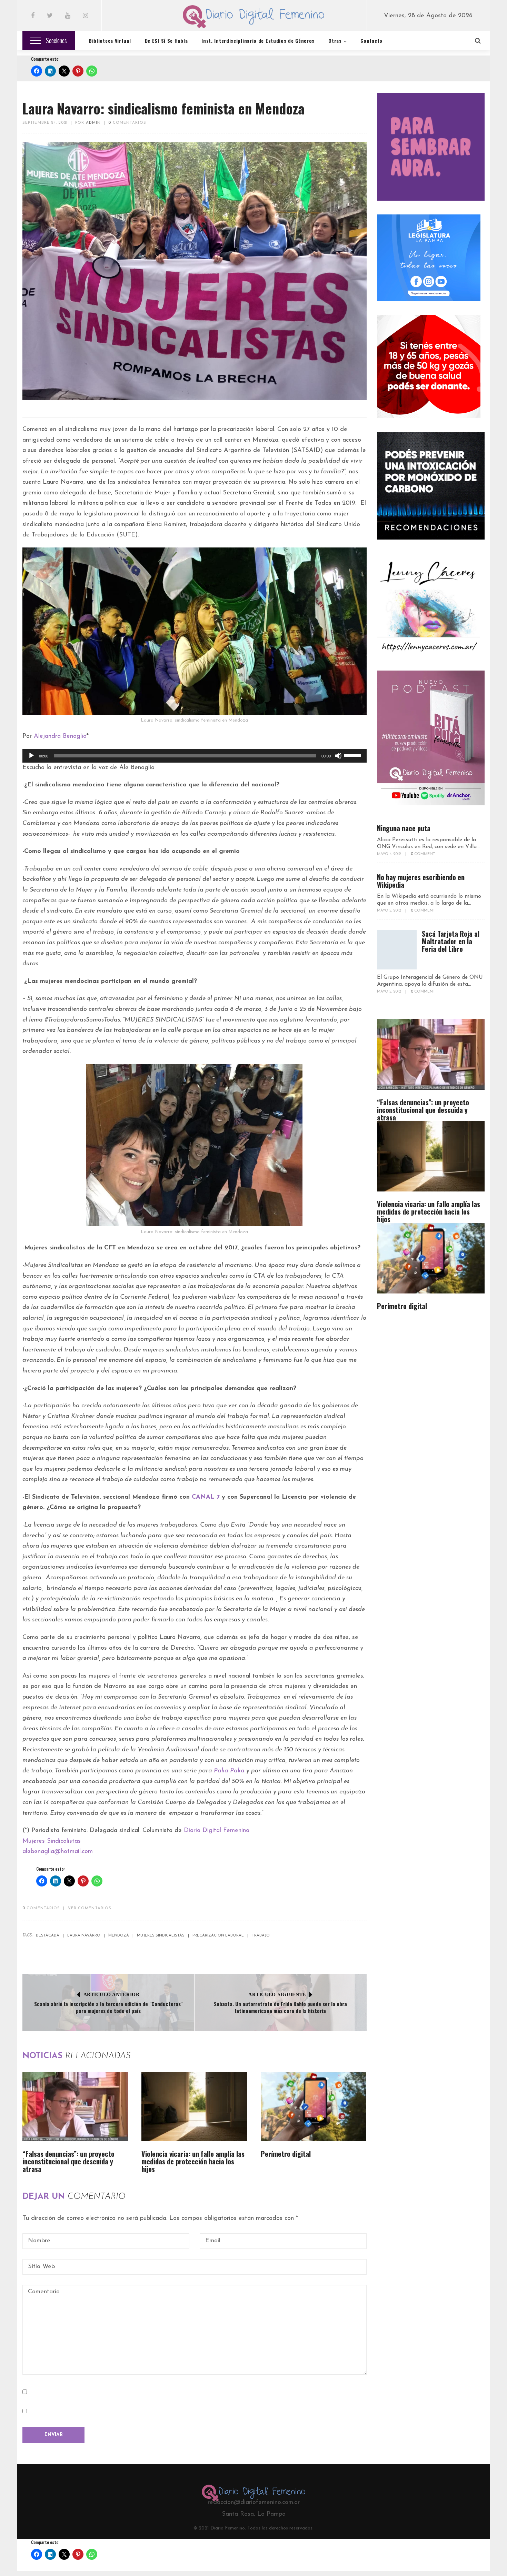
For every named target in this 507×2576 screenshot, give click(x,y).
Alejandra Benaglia (60, 736)
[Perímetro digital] (314, 2107)
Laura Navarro (84, 1936)
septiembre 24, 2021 (45, 123)
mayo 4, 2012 (389, 854)
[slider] (354, 755)
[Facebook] (33, 16)
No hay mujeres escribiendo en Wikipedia (421, 881)
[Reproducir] (31, 756)
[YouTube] (68, 16)
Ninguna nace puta (404, 828)
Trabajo (261, 1936)
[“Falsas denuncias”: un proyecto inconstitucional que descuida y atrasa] (75, 2107)
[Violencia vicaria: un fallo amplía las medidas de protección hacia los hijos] (194, 2107)
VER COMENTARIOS (90, 1908)
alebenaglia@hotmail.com (58, 1852)
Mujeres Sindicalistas (52, 1841)
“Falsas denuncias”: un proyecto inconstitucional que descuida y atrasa (68, 2161)
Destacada (48, 1936)
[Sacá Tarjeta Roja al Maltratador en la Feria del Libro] (397, 950)
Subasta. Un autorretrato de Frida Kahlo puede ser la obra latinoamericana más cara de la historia (280, 2007)
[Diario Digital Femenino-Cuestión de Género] (254, 18)
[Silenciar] (338, 756)
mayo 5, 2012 (389, 911)
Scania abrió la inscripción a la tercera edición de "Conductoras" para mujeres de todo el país (108, 2007)
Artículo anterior (112, 1995)
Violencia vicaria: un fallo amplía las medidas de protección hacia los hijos (193, 2161)
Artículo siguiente (277, 1995)
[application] (195, 756)
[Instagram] (85, 16)
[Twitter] (50, 16)
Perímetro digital (286, 2154)
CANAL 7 (206, 1497)
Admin (93, 123)
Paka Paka (229, 1771)
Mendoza (119, 1936)
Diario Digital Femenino (217, 1831)
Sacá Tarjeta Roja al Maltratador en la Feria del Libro (451, 941)
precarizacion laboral (218, 1936)
